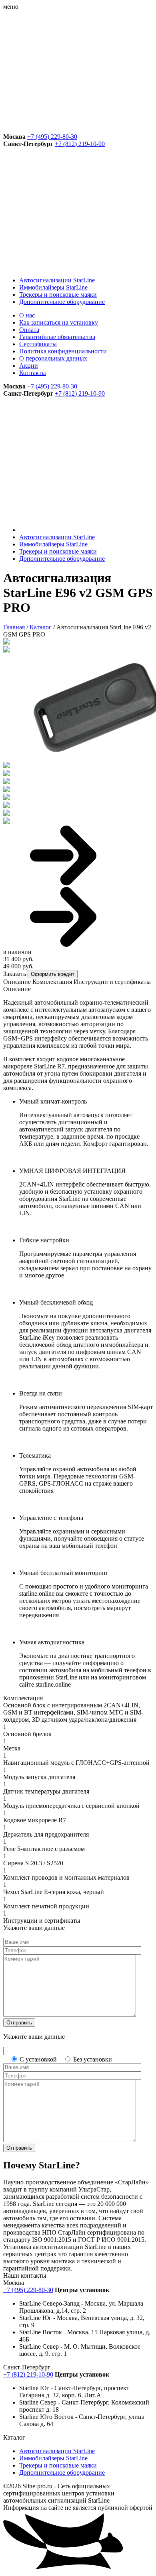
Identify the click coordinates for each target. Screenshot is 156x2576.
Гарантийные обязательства (57, 337)
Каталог (41, 627)
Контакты (33, 373)
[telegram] (63, 68)
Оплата (29, 330)
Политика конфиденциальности (63, 351)
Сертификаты (38, 344)
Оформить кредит (53, 974)
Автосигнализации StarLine (57, 280)
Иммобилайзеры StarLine (53, 287)
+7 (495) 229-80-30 (52, 137)
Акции (29, 366)
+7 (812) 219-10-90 (80, 144)
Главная (14, 627)
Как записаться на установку (59, 322)
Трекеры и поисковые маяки (58, 295)
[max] (63, 129)
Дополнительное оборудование (62, 302)
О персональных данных (53, 358)
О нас (27, 315)
